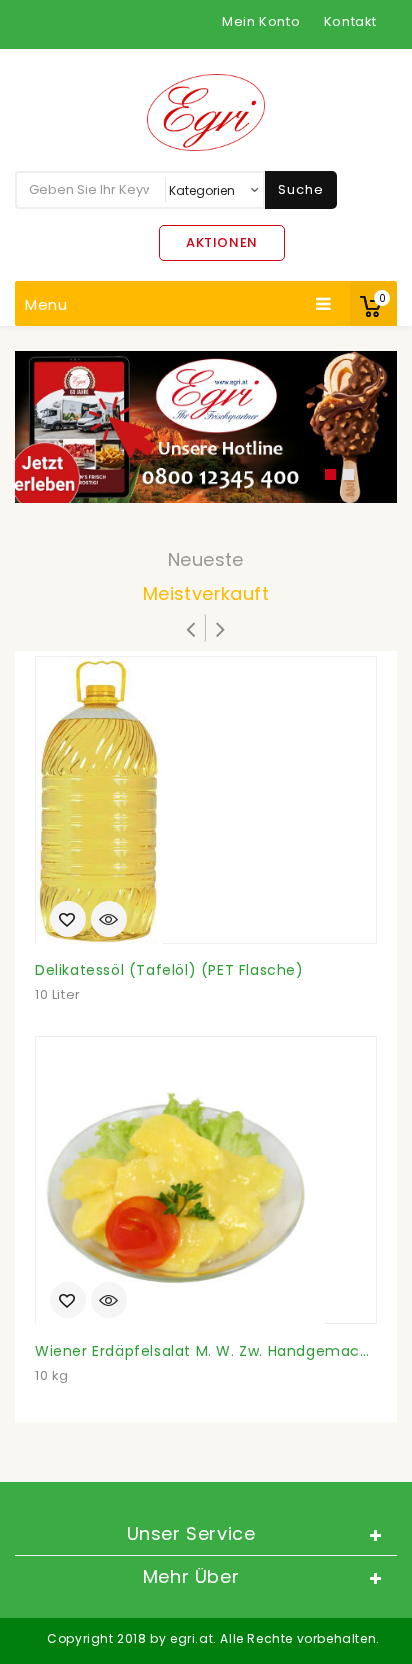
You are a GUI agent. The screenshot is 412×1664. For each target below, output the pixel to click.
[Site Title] (206, 112)
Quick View (109, 921)
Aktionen (222, 242)
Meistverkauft (206, 593)
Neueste (206, 559)
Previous (55, 427)
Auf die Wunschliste (68, 921)
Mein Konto (261, 21)
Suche (301, 189)
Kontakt (350, 21)
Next (357, 427)
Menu (46, 304)
